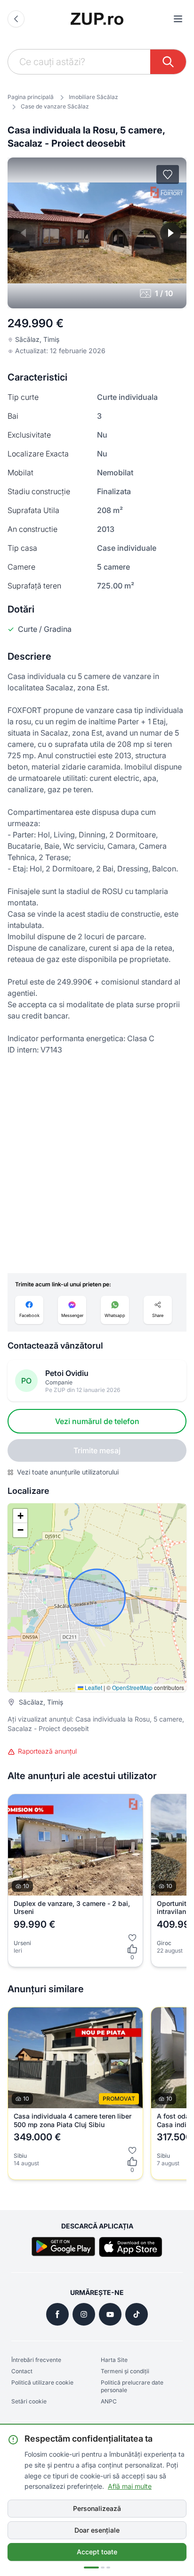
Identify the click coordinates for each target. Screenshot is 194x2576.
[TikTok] (137, 2314)
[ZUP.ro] (97, 19)
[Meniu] (178, 19)
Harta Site (114, 2360)
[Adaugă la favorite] (168, 174)
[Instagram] (84, 2314)
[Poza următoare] (170, 233)
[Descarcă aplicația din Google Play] (63, 2247)
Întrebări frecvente (36, 2360)
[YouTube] (110, 2314)
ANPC (109, 2401)
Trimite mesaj (97, 1450)
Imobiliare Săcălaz (93, 97)
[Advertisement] (97, 1164)
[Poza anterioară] (24, 233)
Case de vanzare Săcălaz (55, 106)
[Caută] (168, 62)
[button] (20, 1516)
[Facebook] (57, 2314)
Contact (22, 2371)
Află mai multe (130, 2486)
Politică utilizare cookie (42, 2382)
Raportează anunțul (47, 1751)
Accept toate (97, 2552)
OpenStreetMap (132, 1687)
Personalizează (97, 2508)
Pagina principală (31, 97)
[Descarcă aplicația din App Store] (131, 2247)
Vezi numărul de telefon (97, 1421)
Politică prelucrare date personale (132, 2386)
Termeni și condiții (125, 2371)
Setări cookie (29, 2401)
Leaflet (93, 1687)
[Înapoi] (16, 19)
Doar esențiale (97, 2530)
